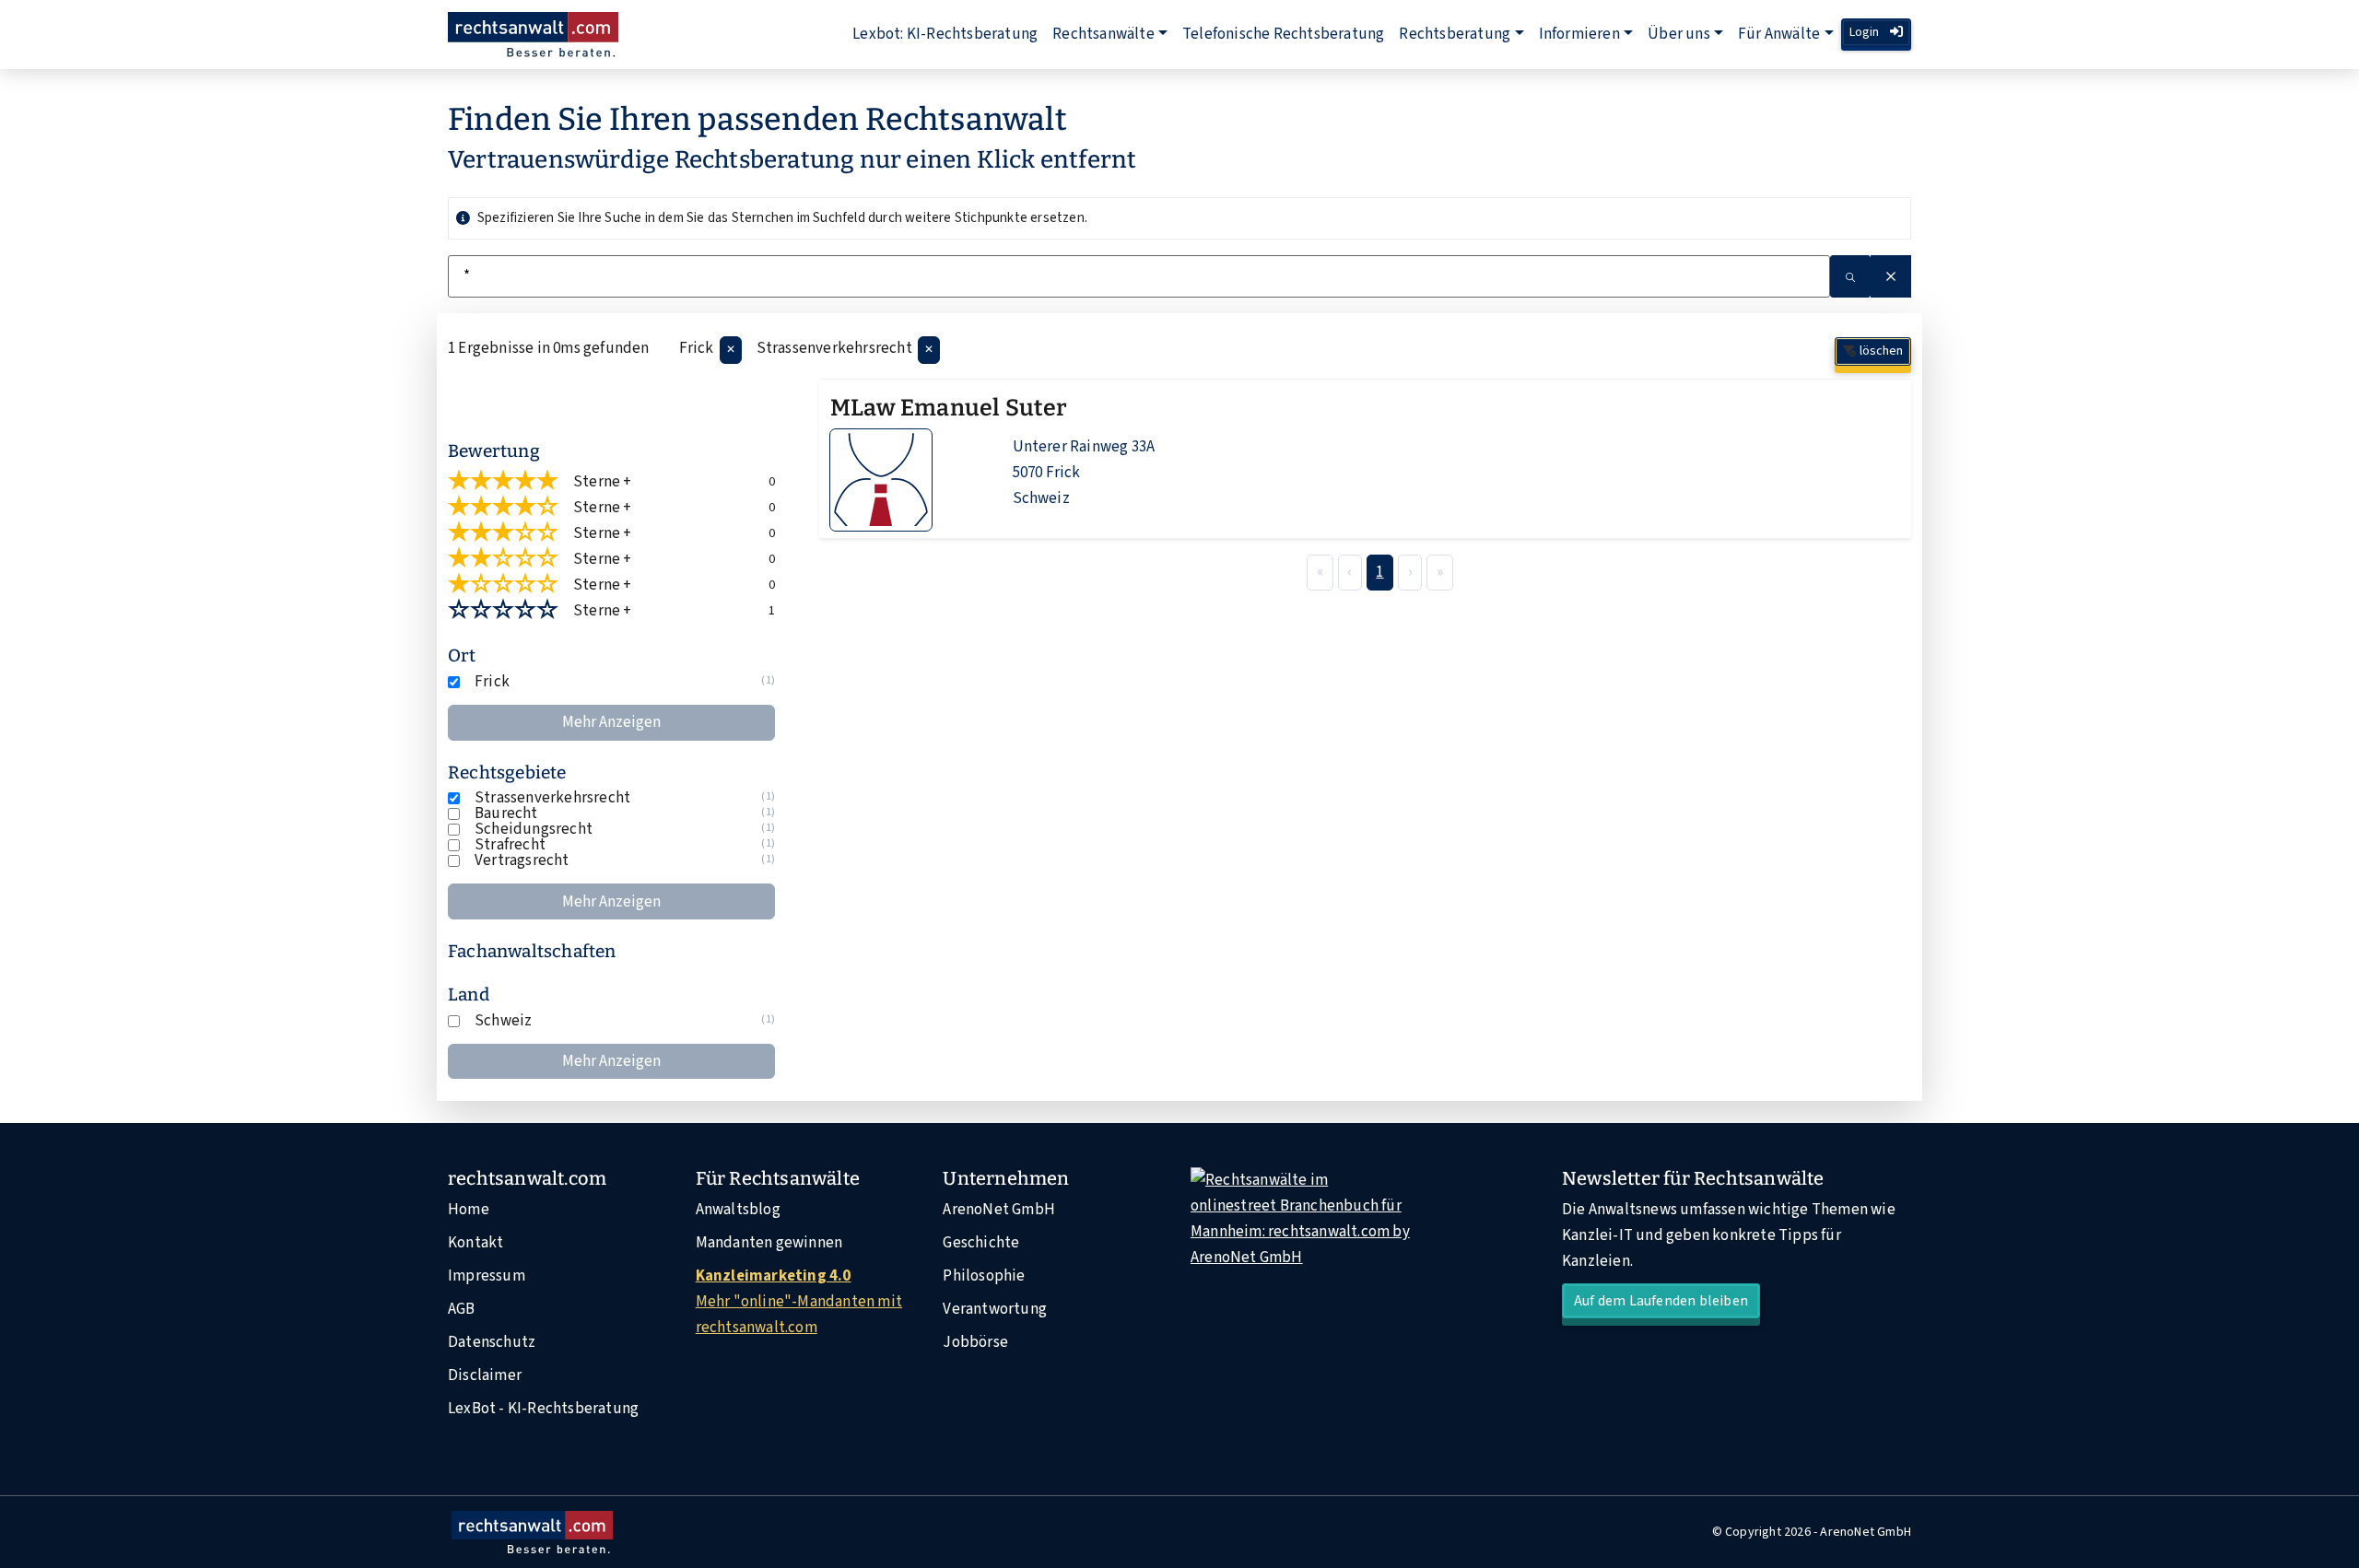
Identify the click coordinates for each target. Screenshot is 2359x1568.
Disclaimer (485, 1375)
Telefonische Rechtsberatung (1283, 34)
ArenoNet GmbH (999, 1210)
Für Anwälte (1779, 34)
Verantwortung (995, 1309)
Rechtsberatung (1455, 34)
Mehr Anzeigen (611, 722)
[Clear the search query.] (1891, 276)
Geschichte (981, 1243)
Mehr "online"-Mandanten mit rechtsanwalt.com (799, 1302)
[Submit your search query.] (1850, 276)
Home (469, 1210)
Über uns (1679, 34)
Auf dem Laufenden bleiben (1661, 1301)
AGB (462, 1309)
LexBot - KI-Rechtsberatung (543, 1409)
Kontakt (475, 1243)
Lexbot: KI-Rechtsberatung (945, 34)
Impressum (487, 1276)
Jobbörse (975, 1342)
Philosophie (984, 1276)
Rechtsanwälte (1103, 34)
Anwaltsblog (738, 1210)
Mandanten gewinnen (769, 1243)
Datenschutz (492, 1342)
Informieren (1579, 34)
